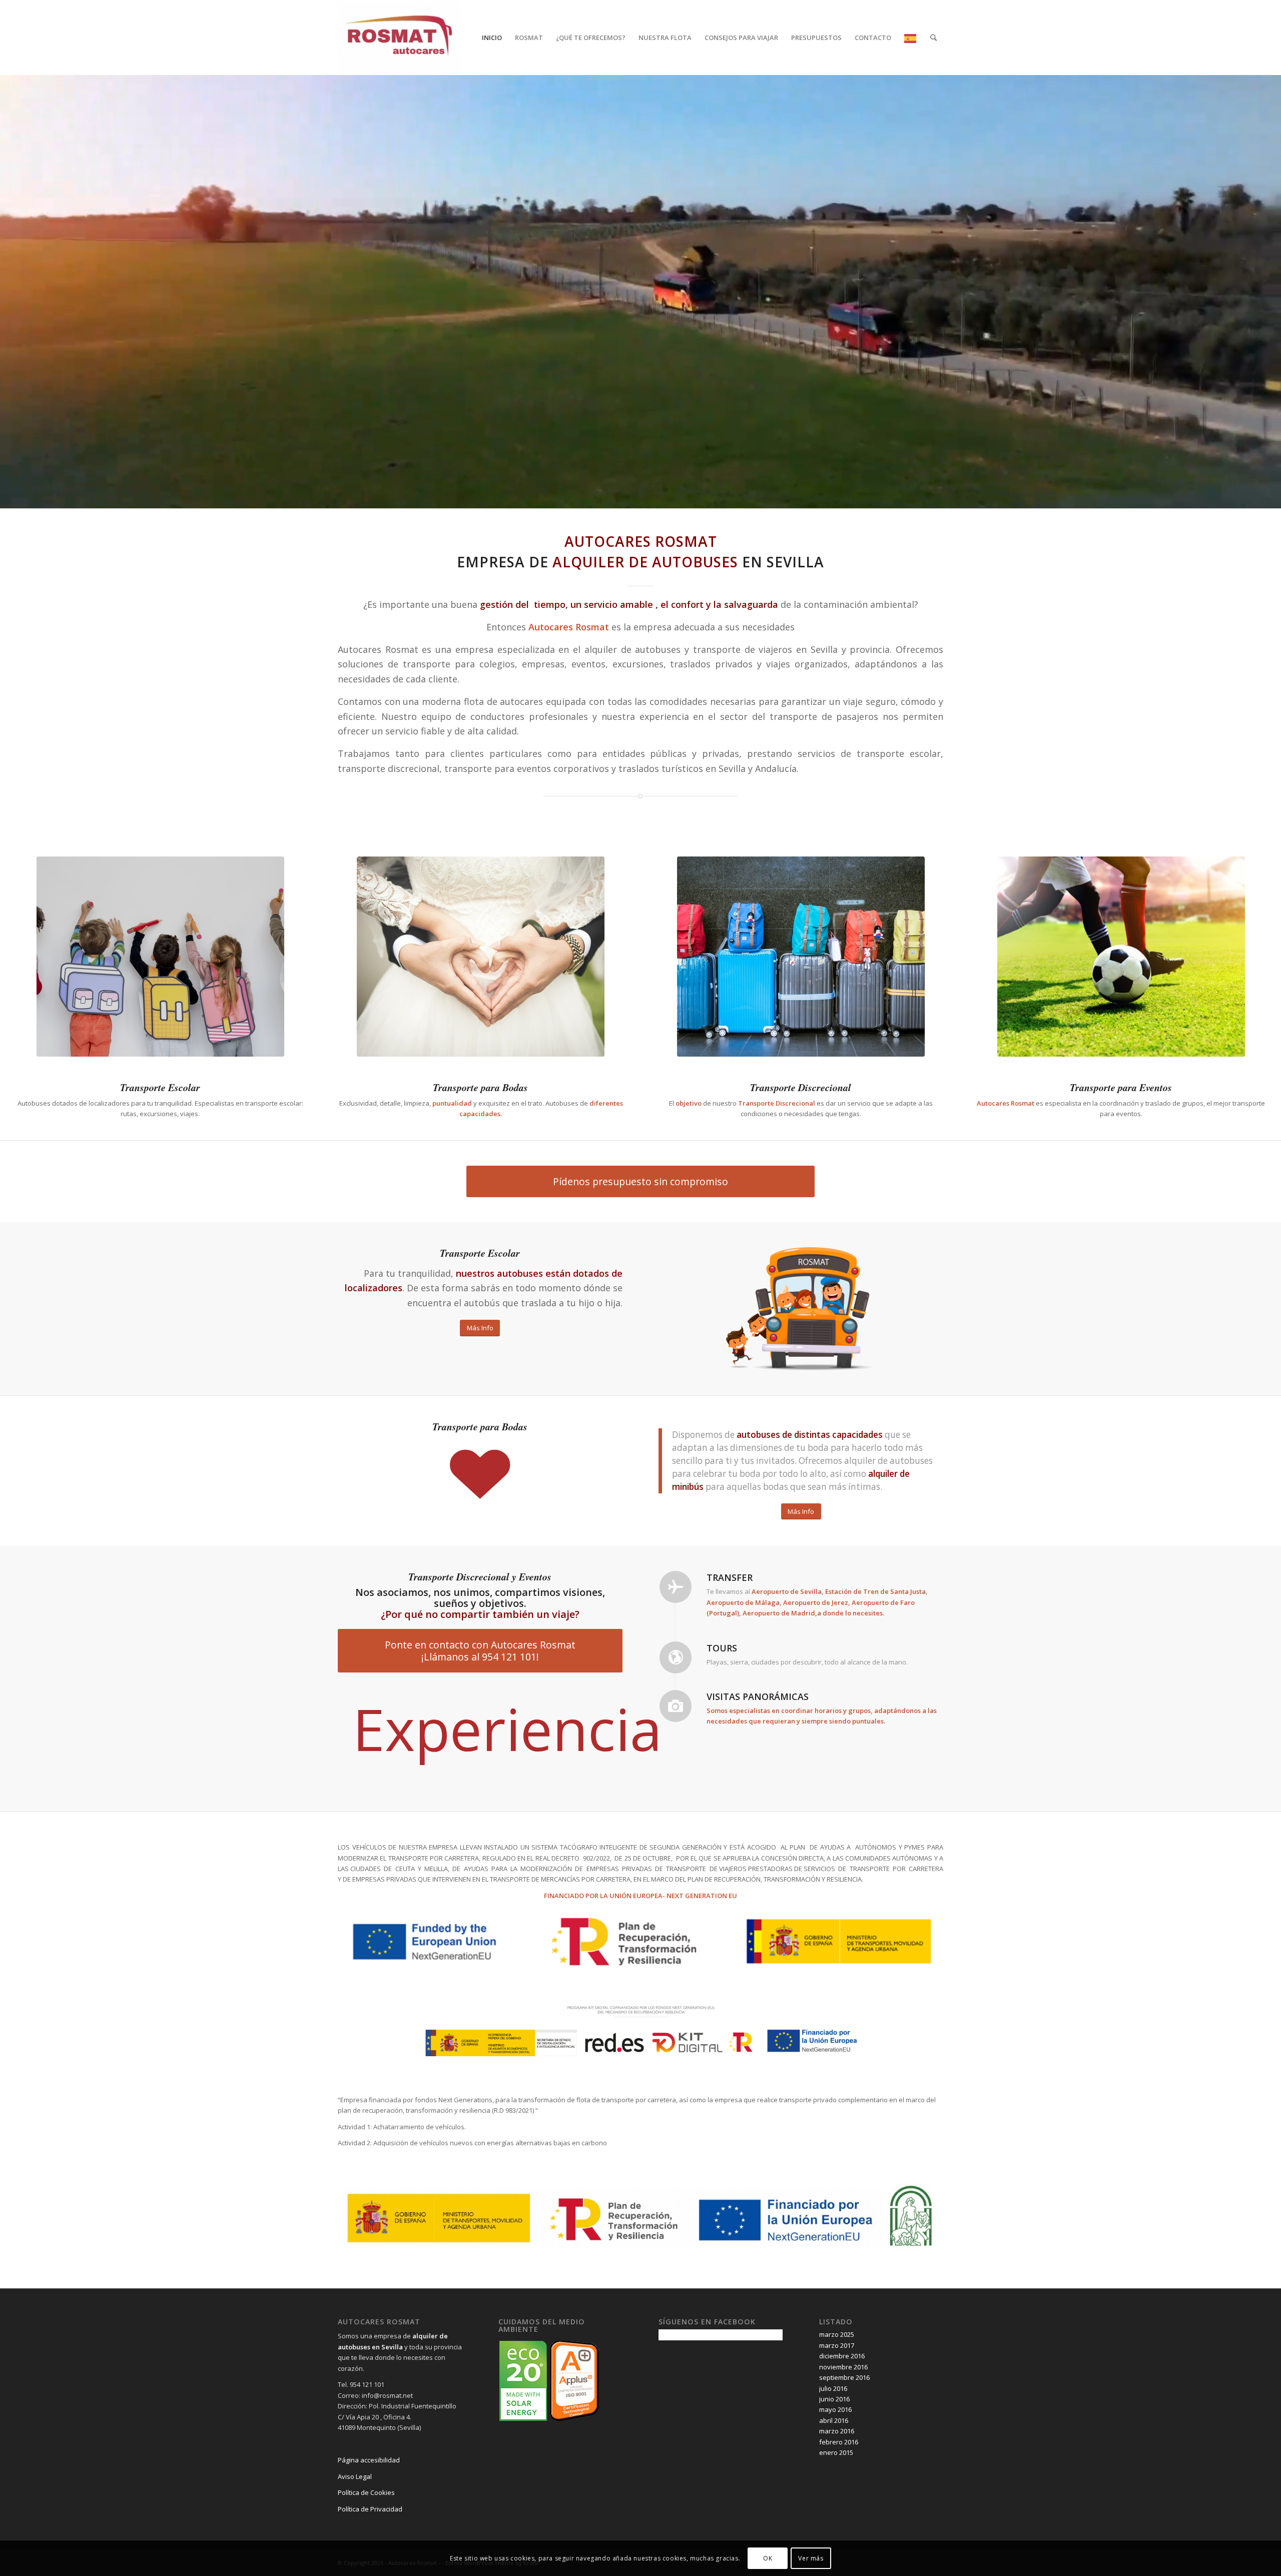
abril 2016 (834, 2484)
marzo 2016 (837, 2494)
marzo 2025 (837, 2398)
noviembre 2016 (843, 2430)
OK (768, 2558)
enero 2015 (836, 2516)
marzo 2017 (837, 2408)
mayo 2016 (835, 2473)
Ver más (811, 2558)
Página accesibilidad (369, 2523)
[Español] (911, 38)
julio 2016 (833, 2451)
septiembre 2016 (844, 2441)
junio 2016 (834, 2462)
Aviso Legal (355, 2539)
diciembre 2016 (842, 2419)
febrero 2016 (839, 2505)
